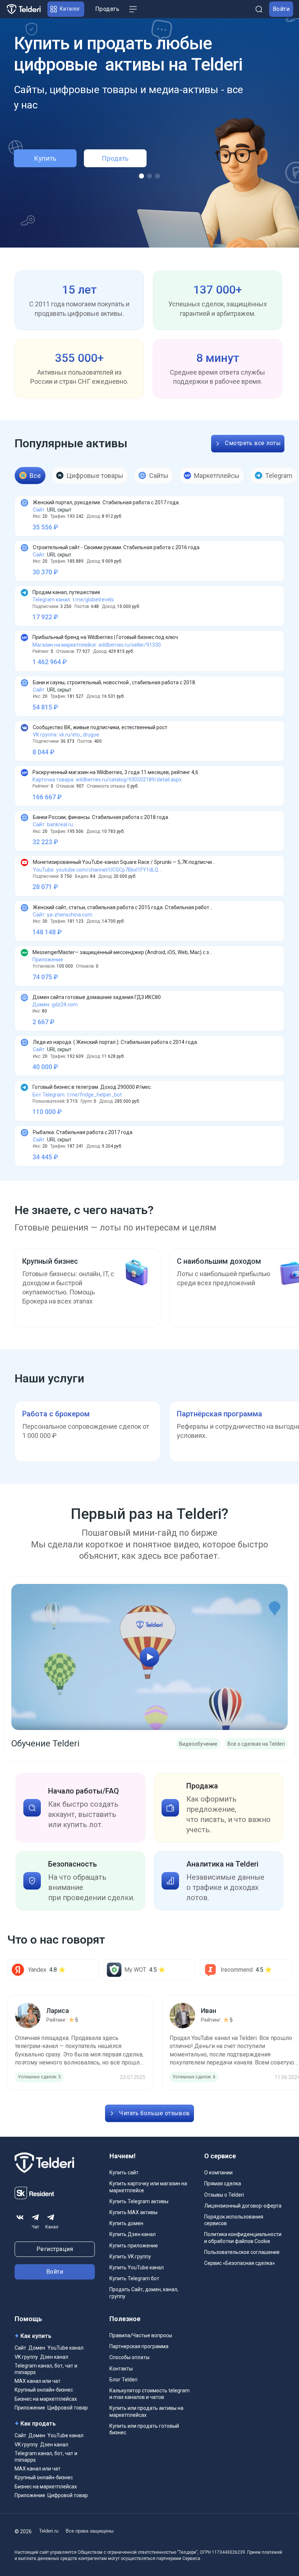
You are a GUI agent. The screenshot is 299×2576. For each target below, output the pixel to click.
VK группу (26, 2357)
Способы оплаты (129, 2357)
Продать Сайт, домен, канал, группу (144, 2293)
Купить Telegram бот (134, 2278)
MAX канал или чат (38, 2381)
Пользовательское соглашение (242, 2252)
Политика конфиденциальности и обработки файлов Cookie (243, 2238)
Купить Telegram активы (139, 2201)
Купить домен (126, 2223)
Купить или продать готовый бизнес (144, 2429)
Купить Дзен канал (133, 2234)
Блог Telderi (123, 2380)
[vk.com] (20, 2217)
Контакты (121, 2369)
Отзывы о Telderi (224, 2195)
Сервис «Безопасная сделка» (240, 2263)
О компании (218, 2173)
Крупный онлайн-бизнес (44, 2390)
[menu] (133, 9)
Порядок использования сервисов (234, 2220)
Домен (37, 2348)
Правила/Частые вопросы (141, 2335)
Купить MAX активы (133, 2212)
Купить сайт (124, 2173)
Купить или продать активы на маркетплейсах (146, 2411)
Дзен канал (54, 2357)
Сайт (20, 2348)
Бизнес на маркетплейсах (46, 2399)
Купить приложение (134, 2246)
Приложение (30, 2408)
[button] (66, 9)
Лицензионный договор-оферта (243, 2206)
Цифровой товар (68, 2408)
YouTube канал (65, 2348)
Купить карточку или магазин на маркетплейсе (148, 2187)
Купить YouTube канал (137, 2267)
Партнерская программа (139, 2346)
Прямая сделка (223, 2183)
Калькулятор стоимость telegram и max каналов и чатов (149, 2394)
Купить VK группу (130, 2257)
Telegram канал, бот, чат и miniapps (46, 2369)
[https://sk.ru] (34, 2198)
